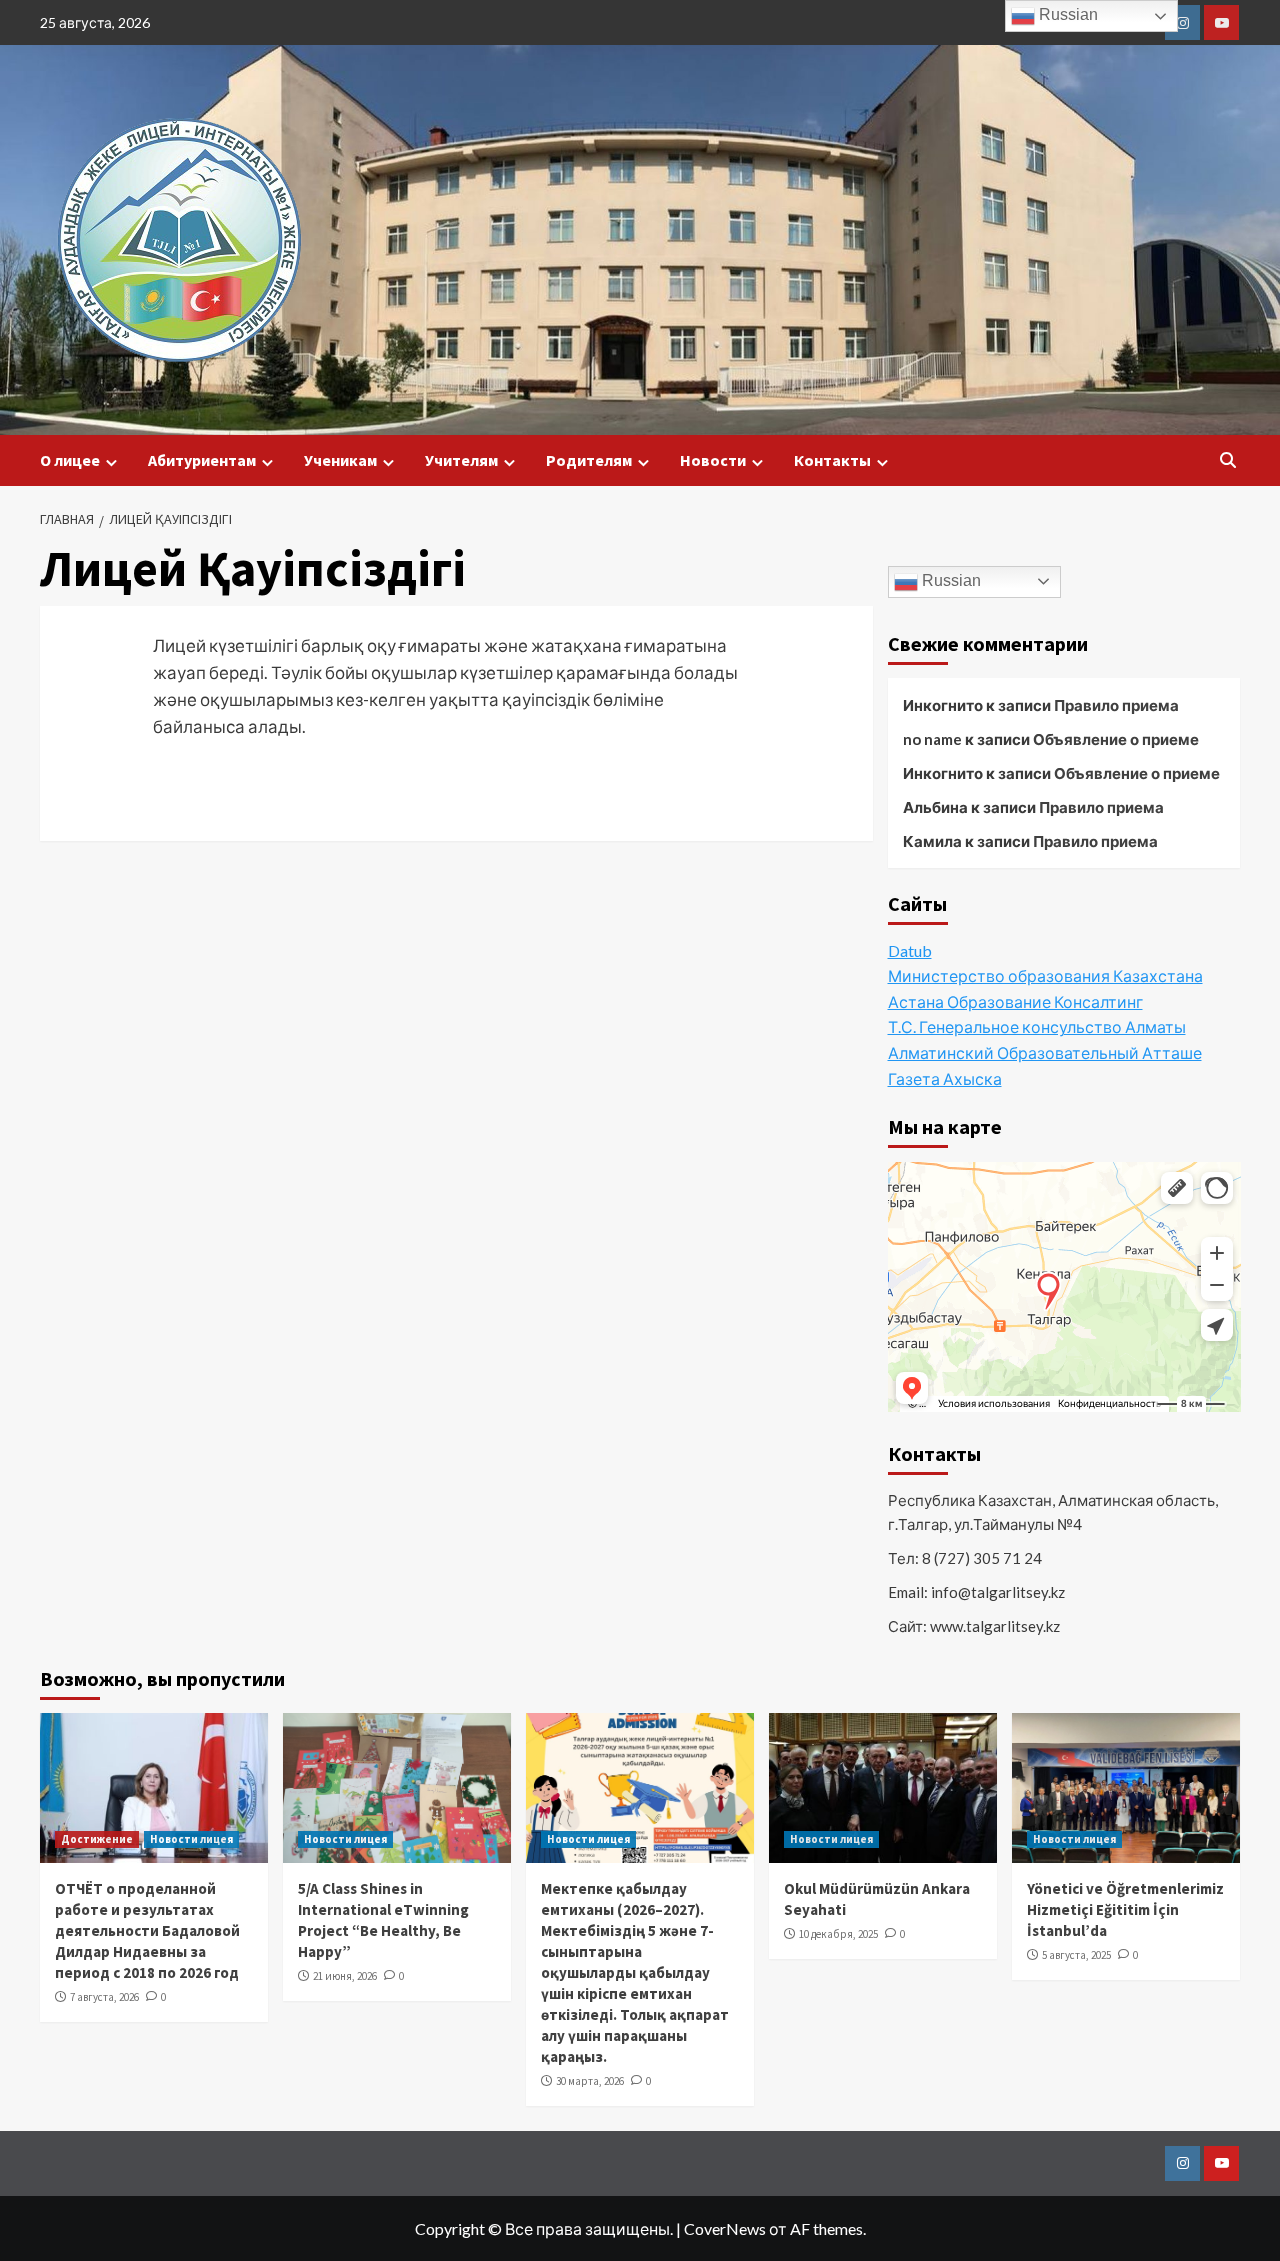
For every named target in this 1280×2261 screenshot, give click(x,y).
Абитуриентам (202, 460)
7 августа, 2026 (104, 1997)
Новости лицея (191, 1839)
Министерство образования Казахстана (1045, 976)
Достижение (97, 1839)
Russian (949, 580)
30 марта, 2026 (590, 2081)
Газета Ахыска (945, 1078)
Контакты (832, 460)
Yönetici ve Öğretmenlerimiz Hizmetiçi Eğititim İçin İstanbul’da (1125, 1909)
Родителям (589, 460)
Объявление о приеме (1116, 739)
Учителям (461, 460)
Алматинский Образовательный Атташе (1045, 1053)
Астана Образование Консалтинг (1015, 1001)
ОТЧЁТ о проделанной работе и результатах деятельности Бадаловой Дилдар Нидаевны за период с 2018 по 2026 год (147, 1930)
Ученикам (340, 460)
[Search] (1227, 460)
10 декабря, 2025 (838, 1934)
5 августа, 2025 (1076, 1955)
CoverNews (725, 2228)
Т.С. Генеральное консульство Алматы (1037, 1027)
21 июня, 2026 (345, 1976)
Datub (910, 950)
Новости (713, 460)
